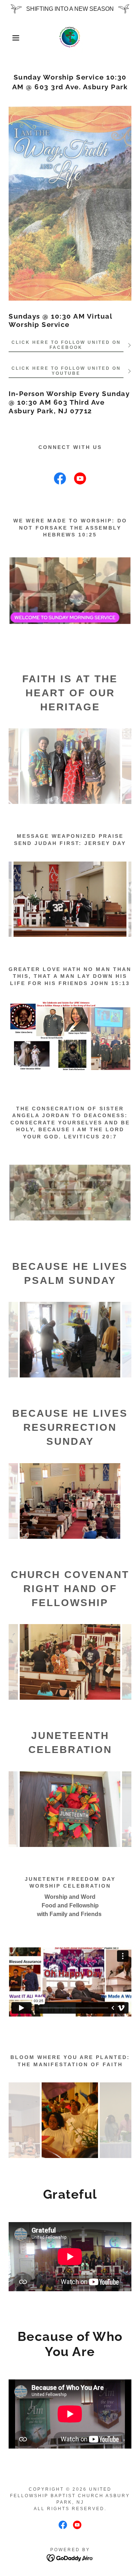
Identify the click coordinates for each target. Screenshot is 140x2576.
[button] (11, 38)
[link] (70, 38)
